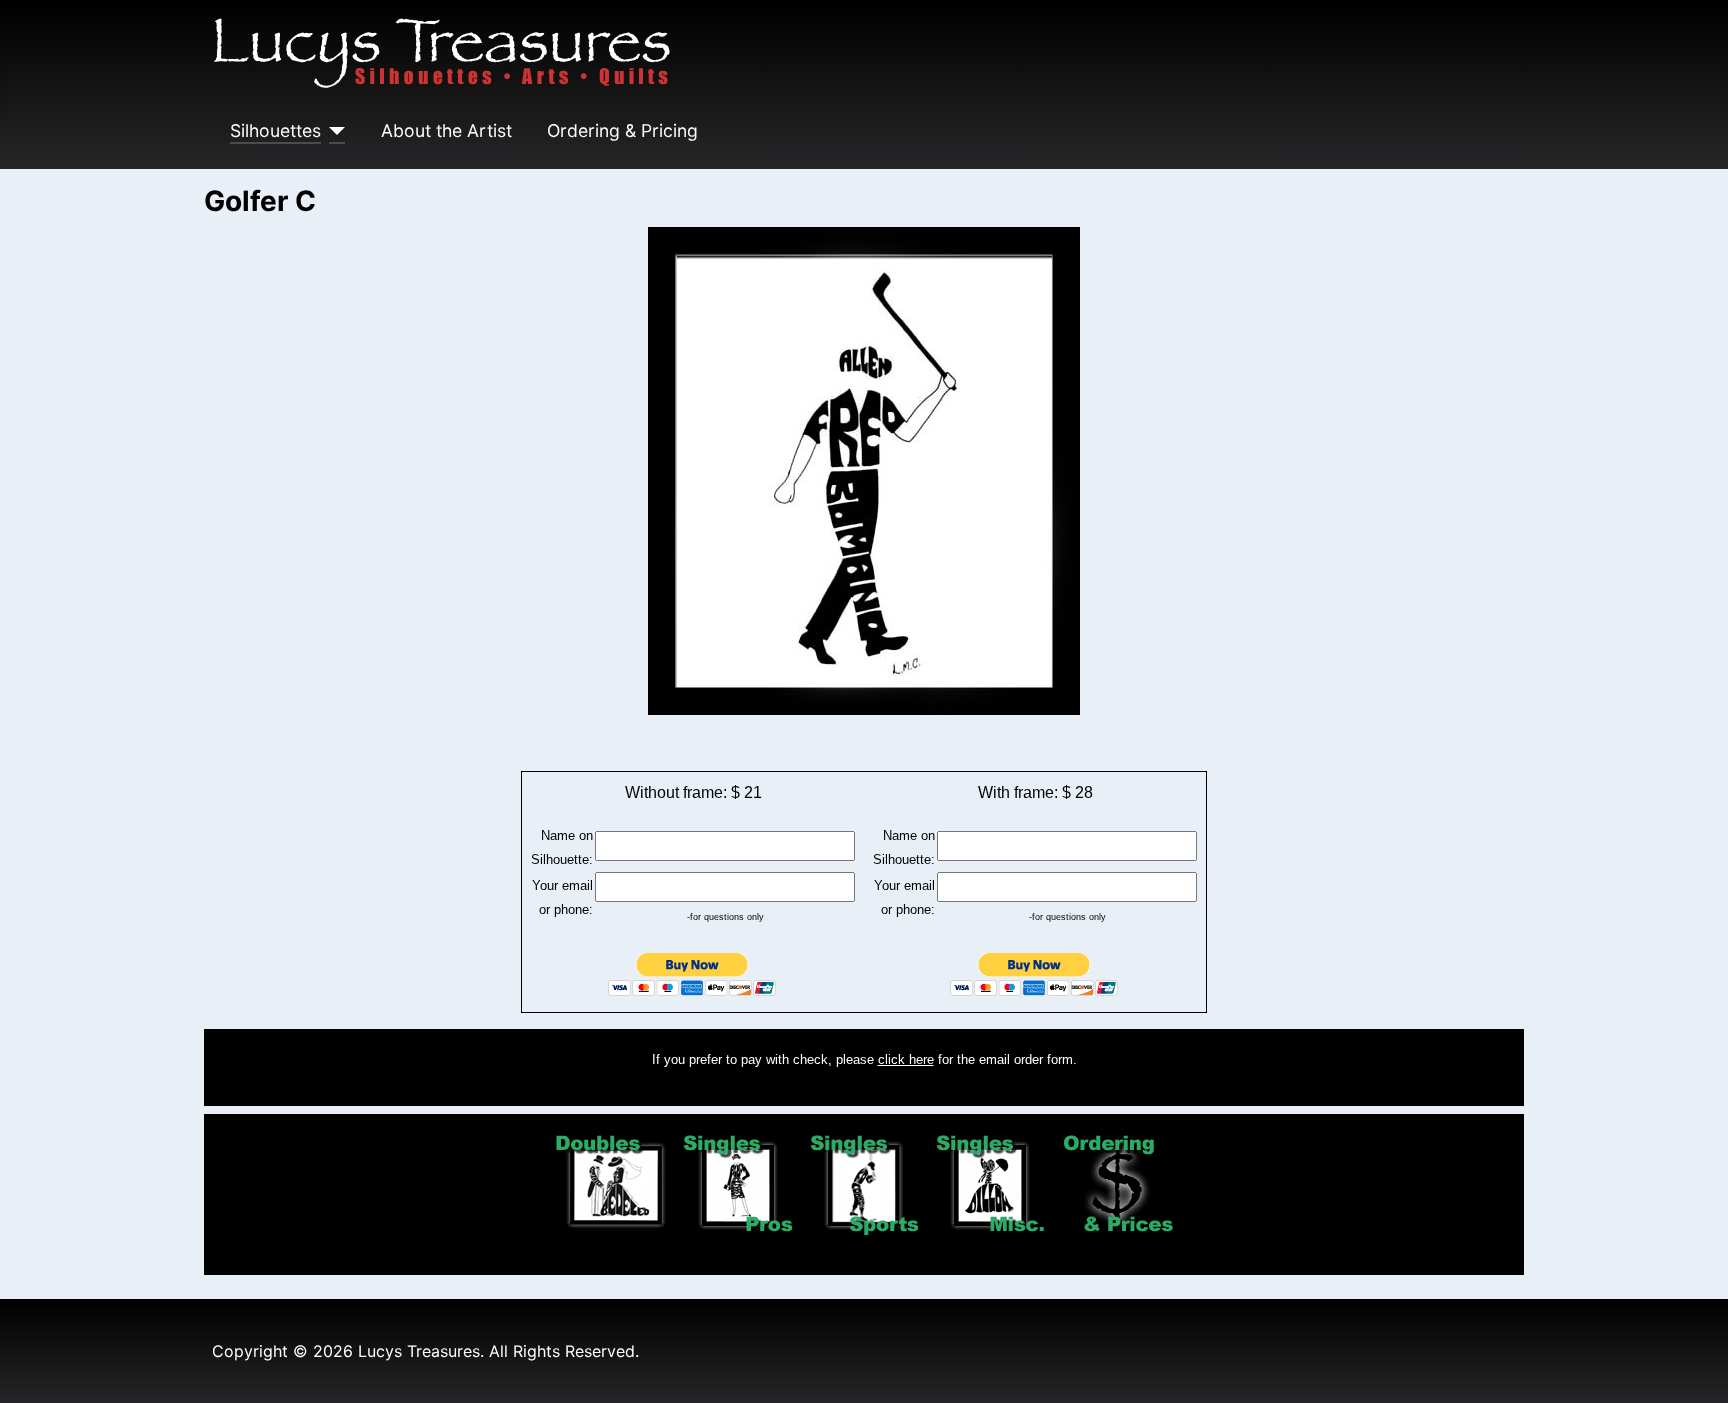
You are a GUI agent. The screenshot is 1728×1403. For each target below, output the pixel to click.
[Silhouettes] (333, 131)
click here (906, 1059)
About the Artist (446, 130)
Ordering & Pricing (622, 130)
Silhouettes (275, 130)
